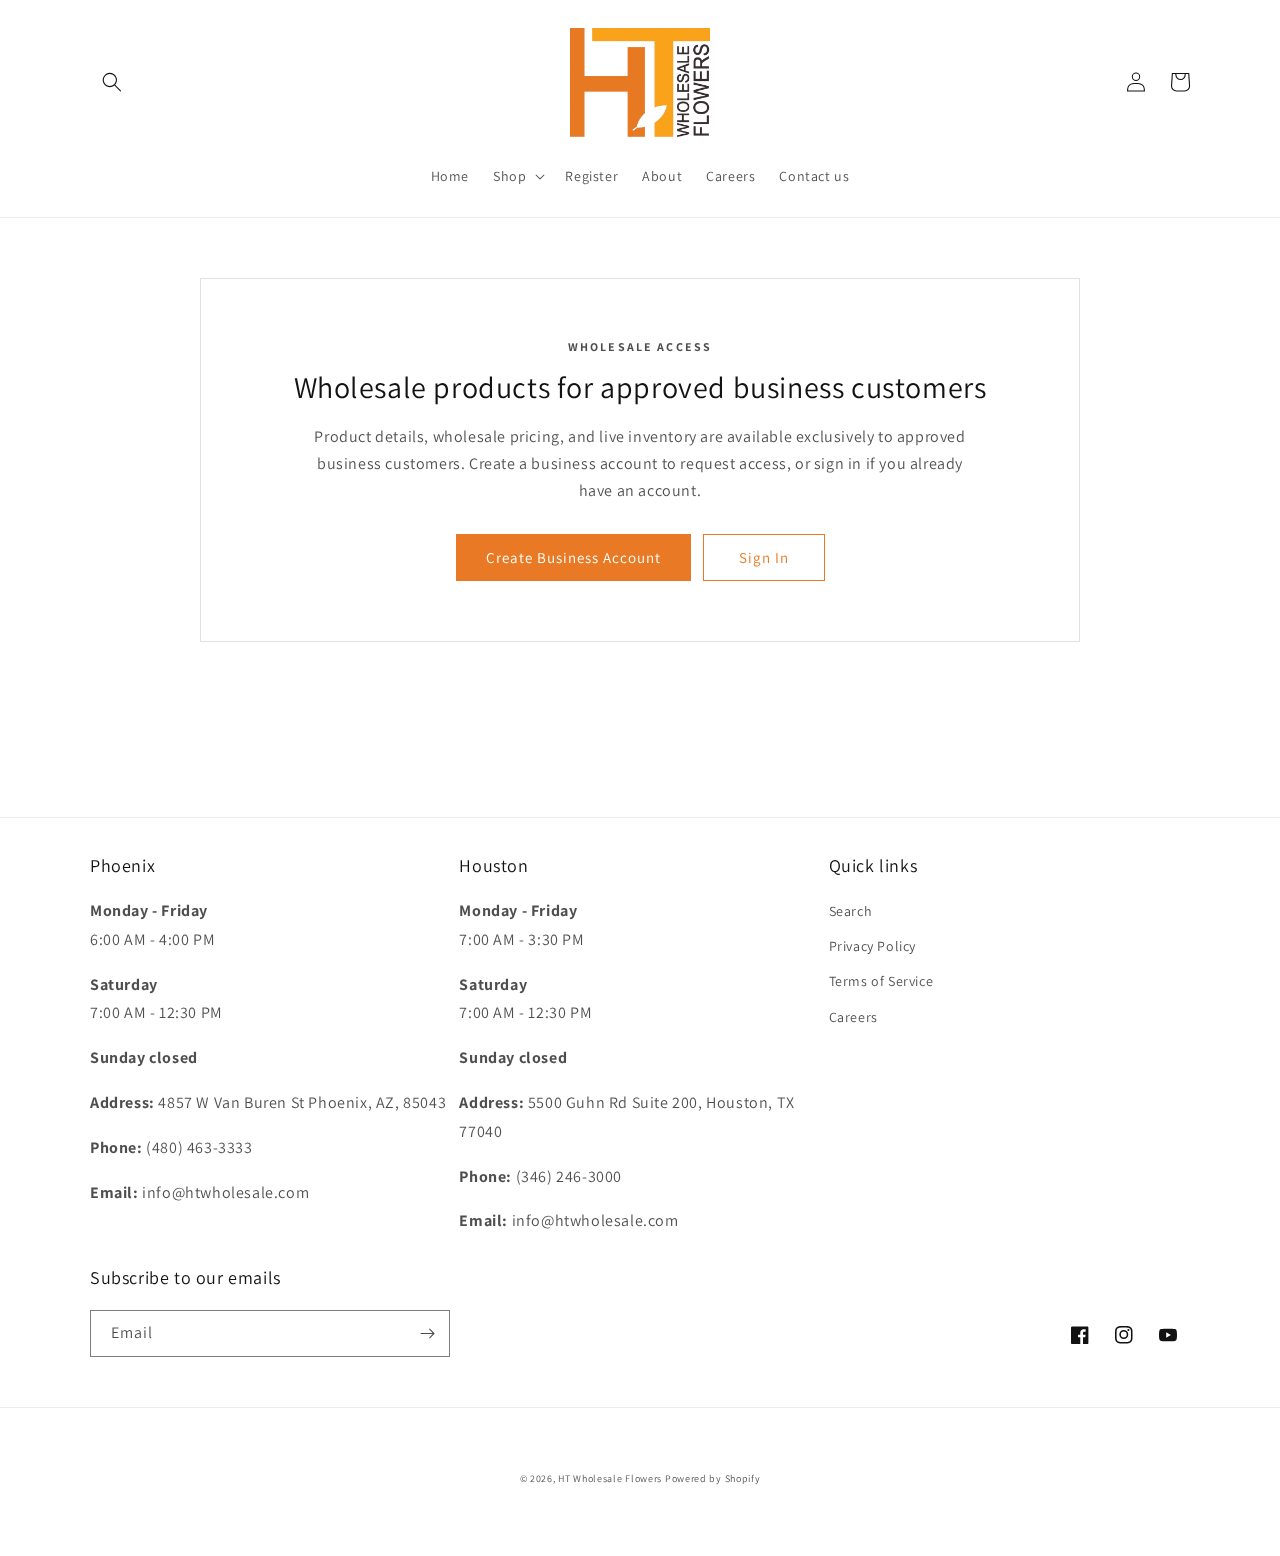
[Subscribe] (427, 1333)
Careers (853, 1017)
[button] (112, 82)
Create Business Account (573, 557)
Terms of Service (881, 981)
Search (851, 911)
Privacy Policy (872, 946)
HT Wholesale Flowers (611, 1478)
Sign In (764, 557)
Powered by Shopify (713, 1478)
